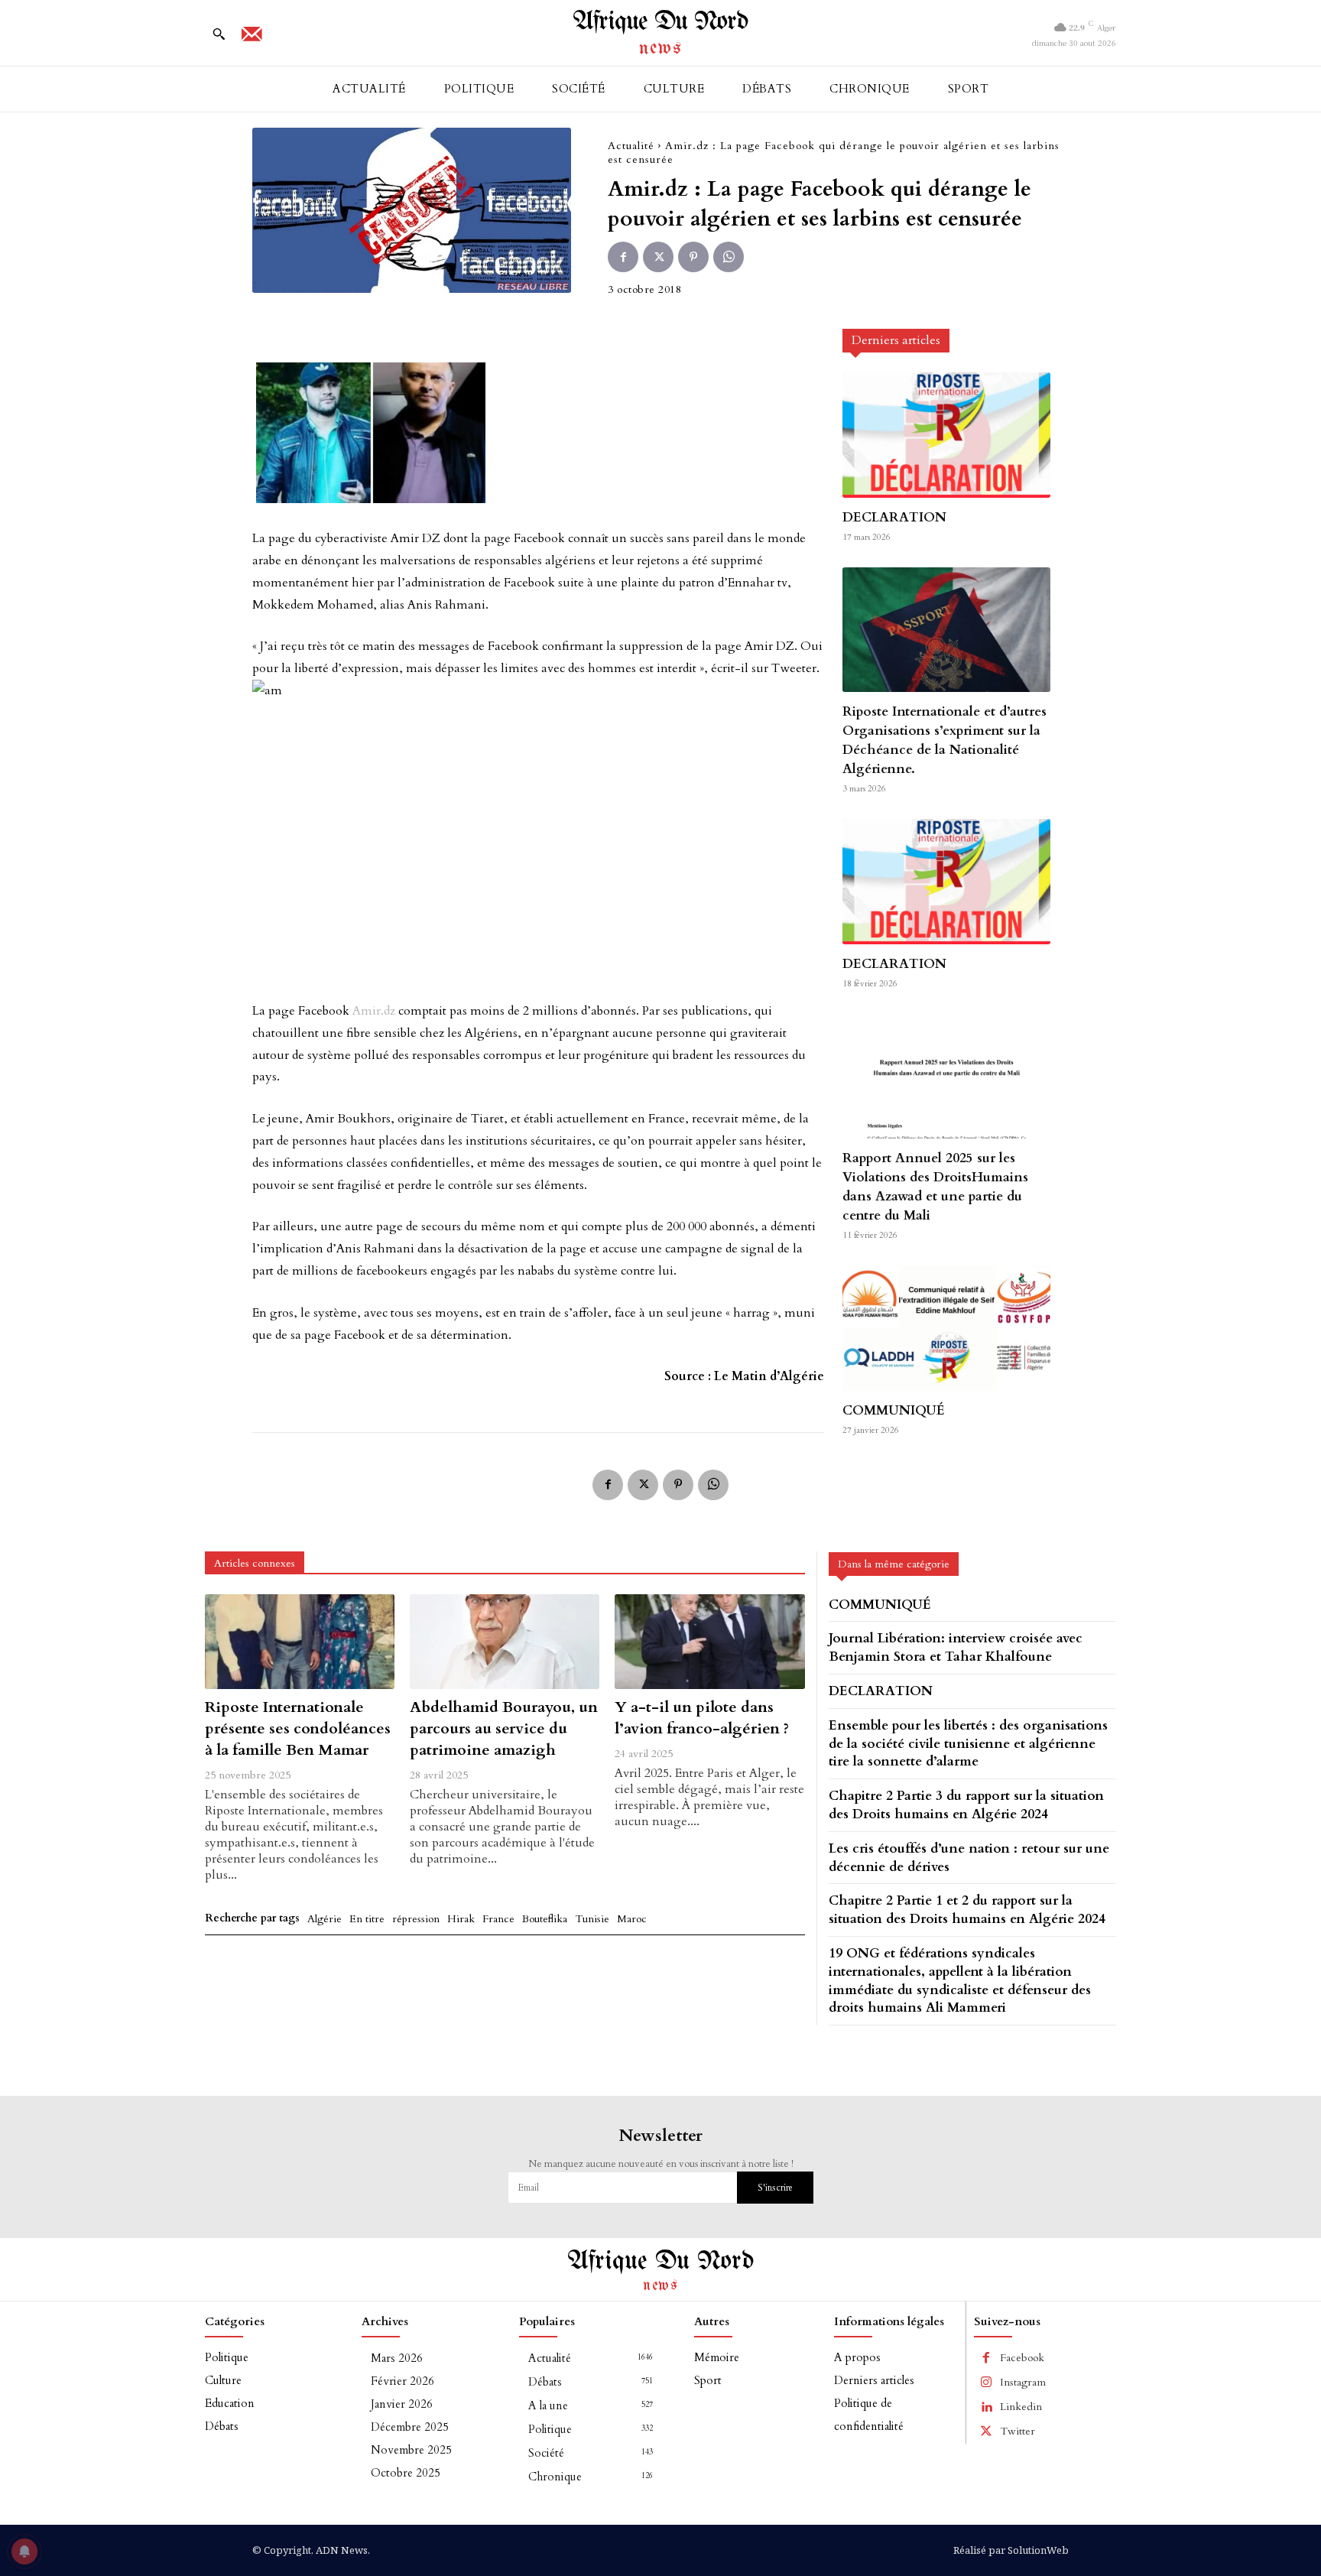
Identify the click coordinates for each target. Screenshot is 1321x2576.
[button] (219, 34)
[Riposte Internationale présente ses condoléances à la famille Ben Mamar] (300, 1642)
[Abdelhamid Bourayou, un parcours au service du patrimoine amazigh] (505, 1642)
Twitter (1018, 2431)
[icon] (252, 39)
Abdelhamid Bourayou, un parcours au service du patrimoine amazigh (504, 1728)
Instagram (1023, 2382)
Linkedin (1021, 2407)
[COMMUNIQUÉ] (946, 1328)
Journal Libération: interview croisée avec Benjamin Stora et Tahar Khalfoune (956, 1647)
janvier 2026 (402, 2404)
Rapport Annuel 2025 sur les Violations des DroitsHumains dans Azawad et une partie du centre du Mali (935, 1187)
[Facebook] (623, 257)
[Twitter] (658, 257)
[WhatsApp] (729, 257)
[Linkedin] (986, 2407)
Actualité (631, 146)
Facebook (1022, 2358)
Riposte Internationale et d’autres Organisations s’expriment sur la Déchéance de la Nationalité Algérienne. (944, 740)
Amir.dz (374, 1011)
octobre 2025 (406, 2473)
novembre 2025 (411, 2450)
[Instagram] (986, 2383)
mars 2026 (397, 2358)
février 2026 (402, 2381)
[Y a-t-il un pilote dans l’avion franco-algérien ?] (709, 1642)
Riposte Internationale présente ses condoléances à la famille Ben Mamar (298, 1728)
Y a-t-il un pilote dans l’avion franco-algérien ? (702, 1718)
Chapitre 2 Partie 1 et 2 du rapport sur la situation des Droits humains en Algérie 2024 (967, 1910)
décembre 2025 (410, 2427)
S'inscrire (775, 2188)
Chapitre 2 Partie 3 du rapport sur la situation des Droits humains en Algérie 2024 (966, 1805)
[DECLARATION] (946, 435)
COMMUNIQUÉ (894, 1410)
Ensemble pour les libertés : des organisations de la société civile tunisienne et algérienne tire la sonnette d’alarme (968, 1744)
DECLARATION (894, 517)
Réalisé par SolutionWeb (1011, 2550)
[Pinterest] (693, 257)
